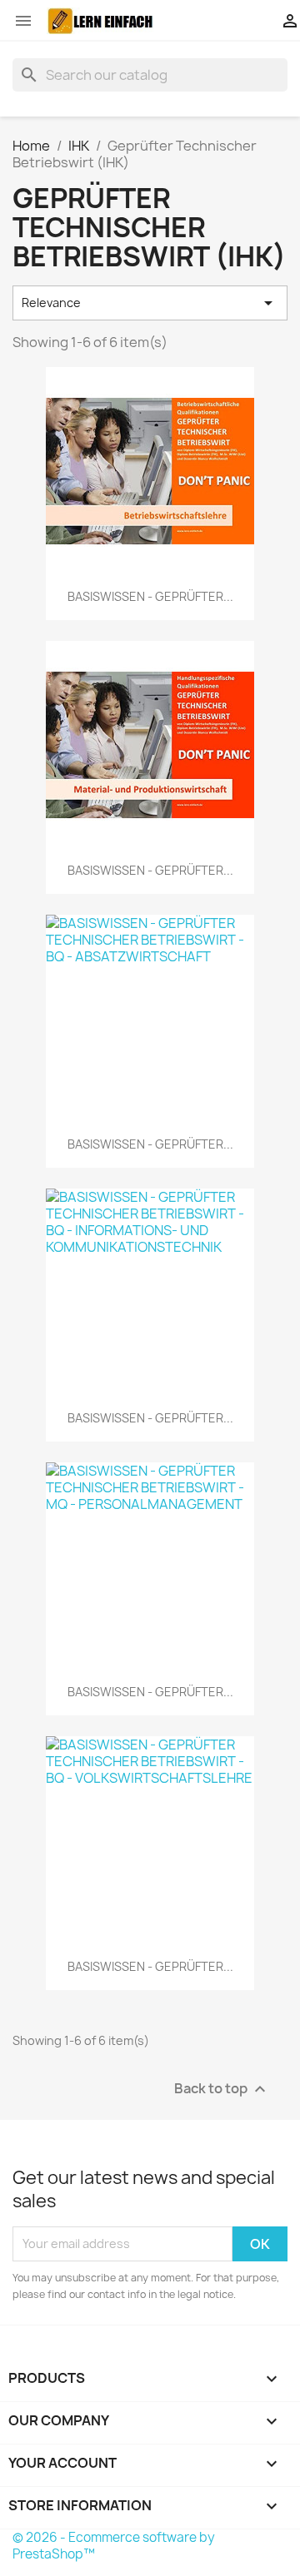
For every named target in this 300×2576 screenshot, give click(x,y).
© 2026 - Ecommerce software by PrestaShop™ (114, 2546)
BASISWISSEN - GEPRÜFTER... (150, 596)
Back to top (222, 2089)
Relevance (150, 303)
